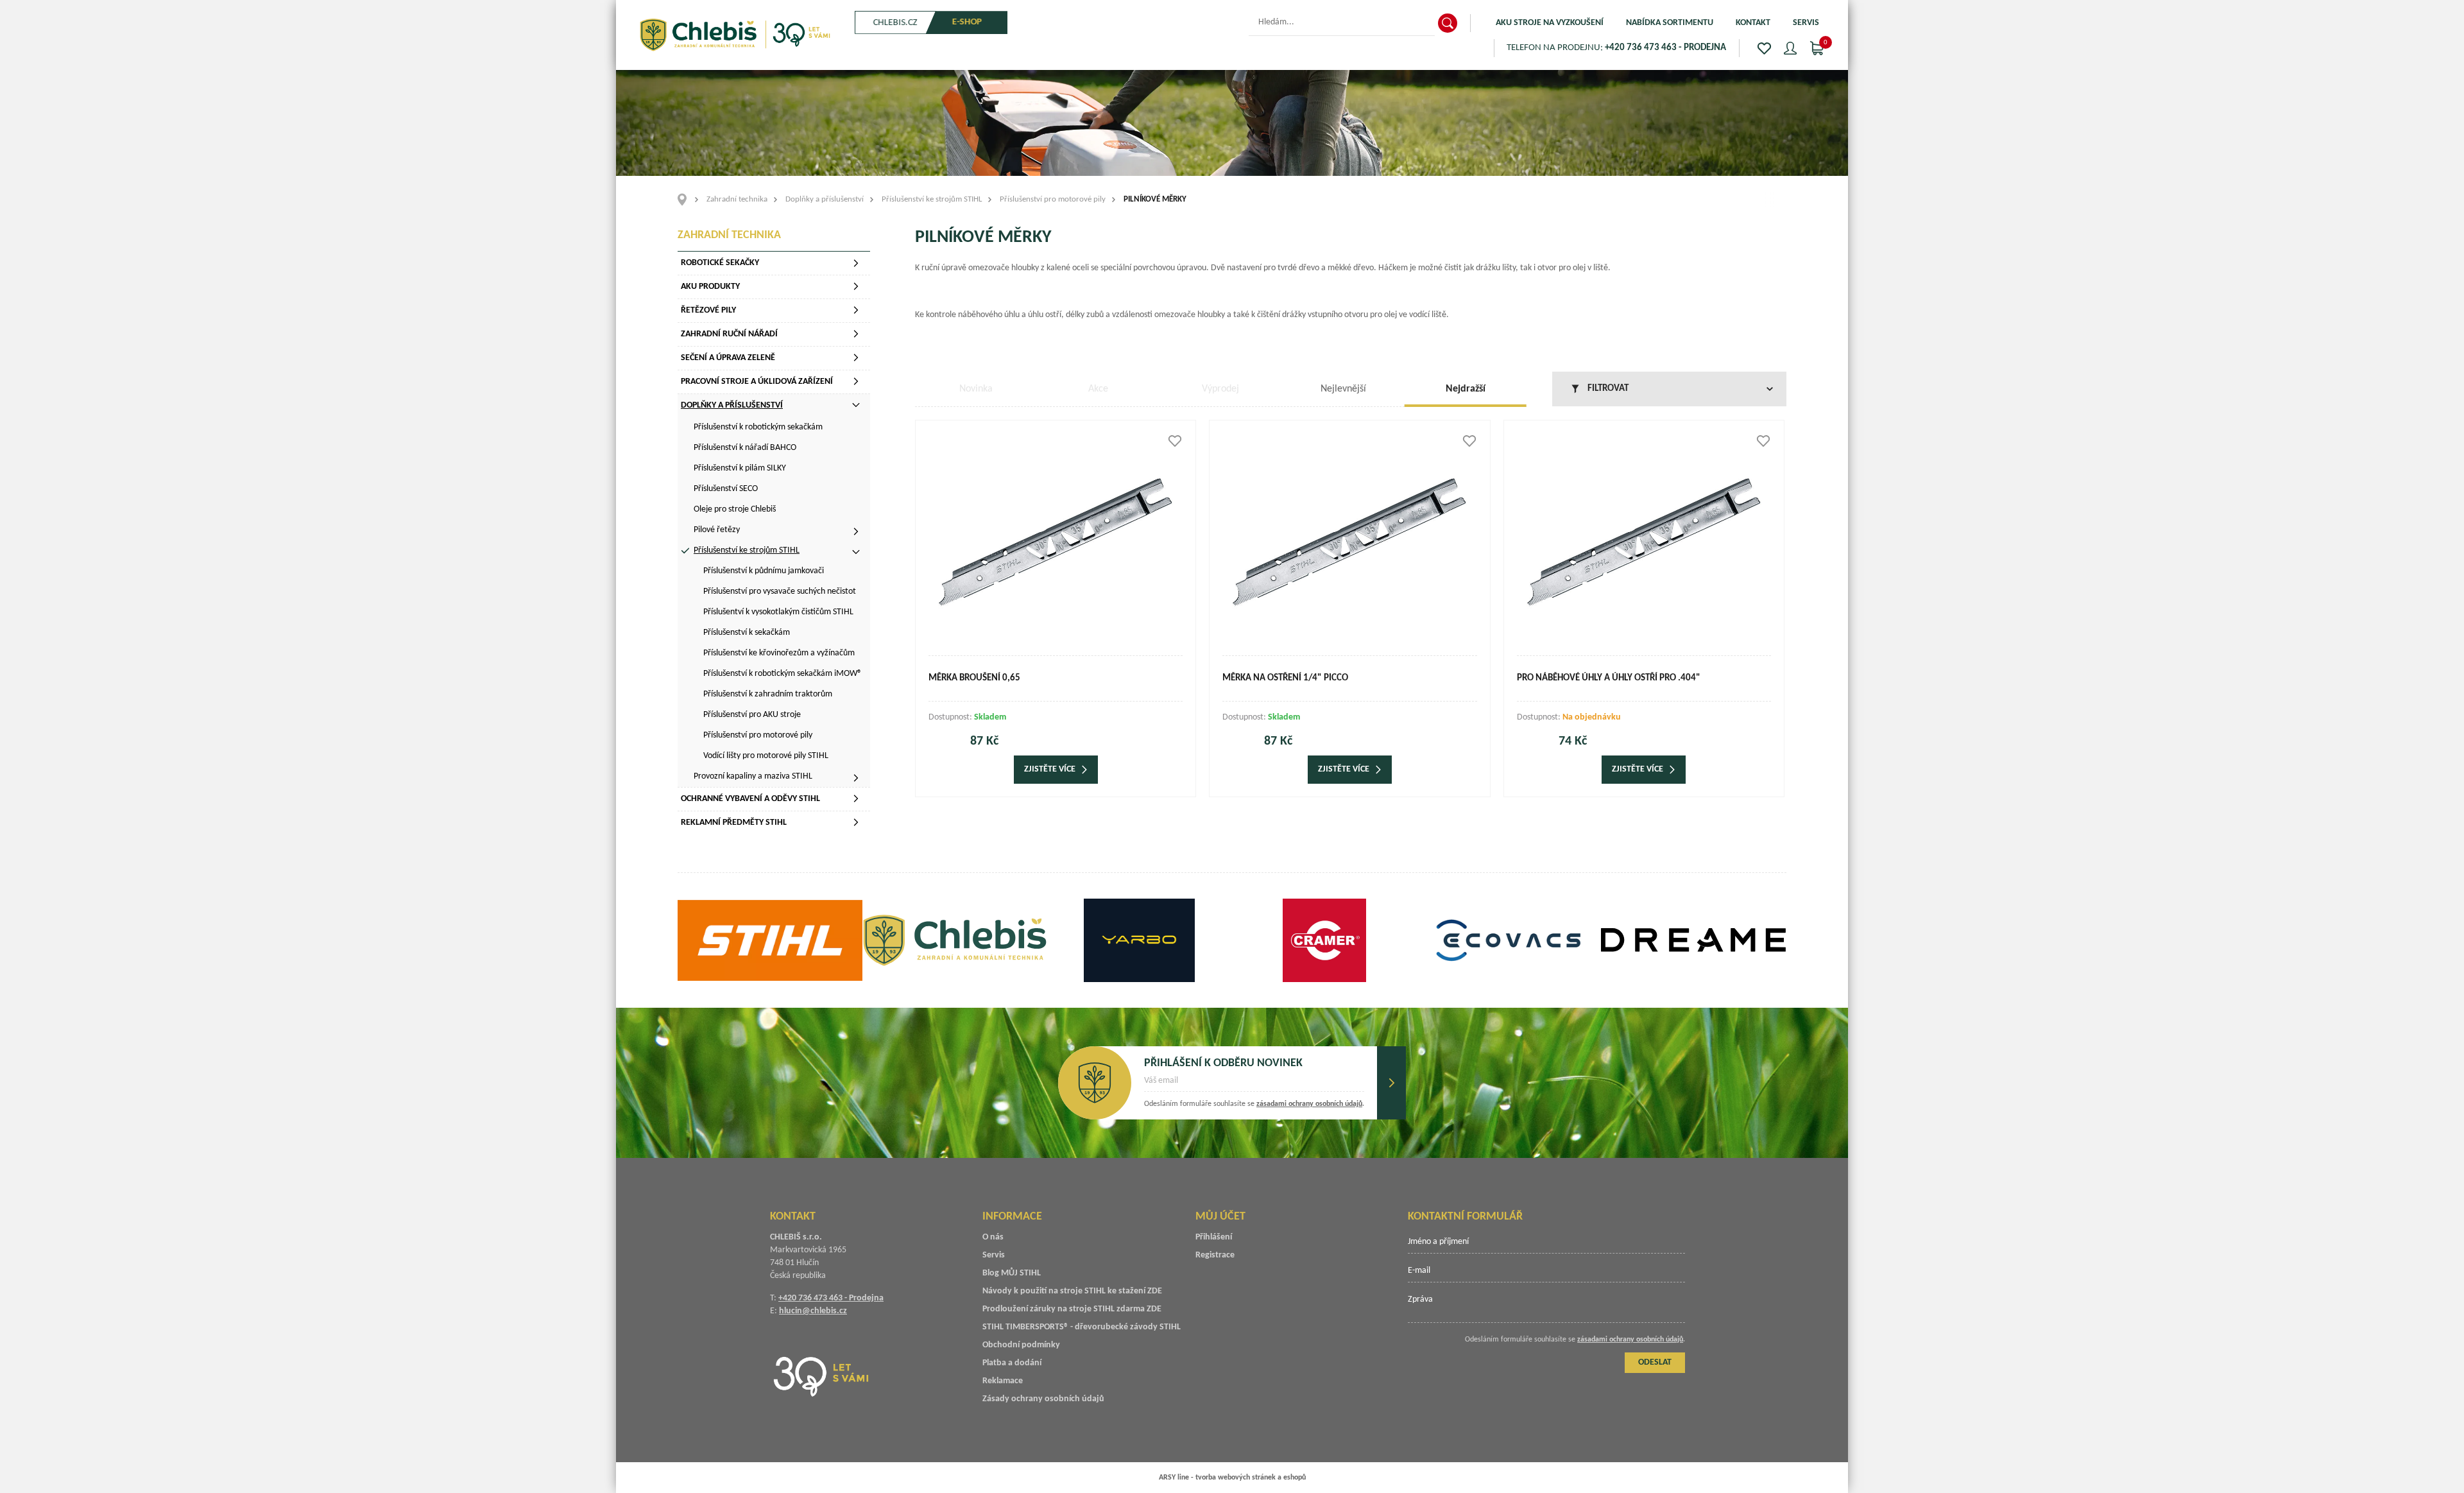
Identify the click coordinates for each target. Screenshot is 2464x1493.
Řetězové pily (708, 310)
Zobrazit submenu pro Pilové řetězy (856, 531)
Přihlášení (1214, 1237)
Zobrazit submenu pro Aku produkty (856, 286)
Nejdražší (1466, 389)
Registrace (1215, 1255)
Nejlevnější (1343, 389)
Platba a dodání (1012, 1363)
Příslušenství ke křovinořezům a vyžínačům (779, 653)
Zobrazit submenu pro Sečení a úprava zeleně (856, 358)
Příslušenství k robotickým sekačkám (758, 427)
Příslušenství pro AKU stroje (752, 715)
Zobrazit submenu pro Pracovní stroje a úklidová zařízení (856, 381)
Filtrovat (1608, 389)
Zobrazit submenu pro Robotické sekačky (856, 263)
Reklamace (1003, 1381)
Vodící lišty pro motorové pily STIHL (766, 756)
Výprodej (1220, 389)
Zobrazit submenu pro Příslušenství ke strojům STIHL (856, 552)
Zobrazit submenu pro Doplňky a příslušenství (856, 405)
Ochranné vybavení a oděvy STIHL (750, 799)
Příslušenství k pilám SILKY (740, 468)
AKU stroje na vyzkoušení (1550, 23)
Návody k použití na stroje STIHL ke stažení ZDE (1072, 1291)
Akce (1098, 389)
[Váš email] (1254, 1085)
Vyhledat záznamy (1448, 23)
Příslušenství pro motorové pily (1053, 199)
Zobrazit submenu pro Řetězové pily (856, 310)
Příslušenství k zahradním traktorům (768, 694)
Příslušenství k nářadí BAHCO (745, 448)
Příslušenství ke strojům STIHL (932, 199)
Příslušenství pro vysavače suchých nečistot (780, 591)
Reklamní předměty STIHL (734, 823)
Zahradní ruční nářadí (729, 334)
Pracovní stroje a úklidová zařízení (757, 382)
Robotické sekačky (720, 263)
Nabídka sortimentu (1670, 23)
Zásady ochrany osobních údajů (1043, 1399)
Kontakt (1753, 23)
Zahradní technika (737, 199)
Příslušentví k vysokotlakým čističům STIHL (778, 612)
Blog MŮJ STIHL (1012, 1273)
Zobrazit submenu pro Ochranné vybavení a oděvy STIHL (856, 798)
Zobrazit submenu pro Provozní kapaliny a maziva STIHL (856, 778)
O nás (993, 1237)
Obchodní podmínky (1021, 1345)
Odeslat (1391, 1083)
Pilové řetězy (717, 530)
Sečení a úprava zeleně (728, 358)
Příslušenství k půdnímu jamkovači (764, 571)
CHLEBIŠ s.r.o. (735, 35)
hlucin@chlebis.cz (813, 1311)
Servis (1806, 23)
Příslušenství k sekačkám (747, 633)
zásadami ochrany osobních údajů (1309, 1104)
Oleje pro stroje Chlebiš (735, 509)
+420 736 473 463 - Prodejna (831, 1298)
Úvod (686, 200)
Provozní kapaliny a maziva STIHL (753, 776)
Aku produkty (710, 287)
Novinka (976, 389)
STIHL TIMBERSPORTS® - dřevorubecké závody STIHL (1082, 1327)
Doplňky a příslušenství (825, 199)
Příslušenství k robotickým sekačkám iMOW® (783, 674)
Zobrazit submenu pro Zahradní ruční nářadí (856, 334)
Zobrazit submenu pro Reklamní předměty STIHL (856, 822)
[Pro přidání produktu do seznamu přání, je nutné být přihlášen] (1175, 441)
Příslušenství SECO (726, 489)
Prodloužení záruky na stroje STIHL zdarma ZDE (1072, 1309)
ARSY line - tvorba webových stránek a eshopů (1232, 1478)
